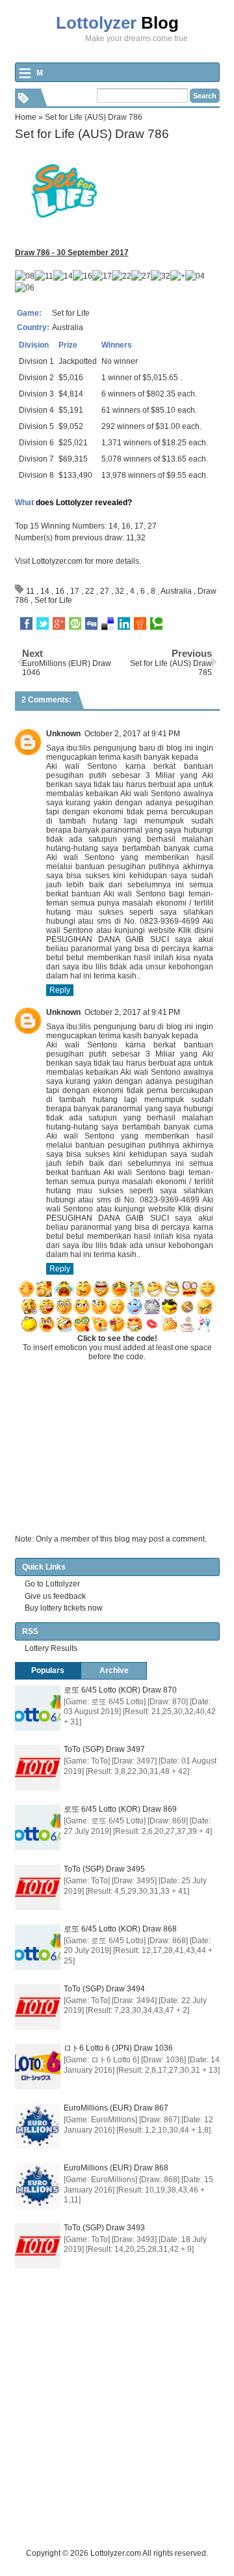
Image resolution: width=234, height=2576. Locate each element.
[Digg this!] (91, 624)
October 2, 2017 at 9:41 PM (132, 734)
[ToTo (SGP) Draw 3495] (38, 1887)
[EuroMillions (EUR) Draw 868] (38, 2186)
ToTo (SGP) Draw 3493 (104, 2228)
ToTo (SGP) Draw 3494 (104, 1989)
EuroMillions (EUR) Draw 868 (116, 2168)
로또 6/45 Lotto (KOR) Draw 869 (120, 1809)
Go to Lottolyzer (52, 1584)
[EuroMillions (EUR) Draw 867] (38, 2126)
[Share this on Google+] (59, 624)
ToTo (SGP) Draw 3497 (104, 1749)
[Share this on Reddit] (140, 624)
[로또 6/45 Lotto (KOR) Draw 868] (38, 1947)
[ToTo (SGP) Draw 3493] (38, 2246)
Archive (114, 1670)
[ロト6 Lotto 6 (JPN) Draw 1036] (38, 2066)
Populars (48, 1670)
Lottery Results (51, 1648)
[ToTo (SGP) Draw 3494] (38, 2007)
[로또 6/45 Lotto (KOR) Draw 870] (38, 1708)
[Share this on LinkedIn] (124, 624)
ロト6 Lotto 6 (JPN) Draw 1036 (118, 2048)
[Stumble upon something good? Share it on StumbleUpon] (75, 624)
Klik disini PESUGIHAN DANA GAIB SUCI (130, 935)
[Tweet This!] (43, 624)
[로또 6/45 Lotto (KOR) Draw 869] (38, 1827)
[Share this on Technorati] (156, 624)
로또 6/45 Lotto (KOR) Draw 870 (120, 1690)
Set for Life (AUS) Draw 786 (92, 134)
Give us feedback (55, 1596)
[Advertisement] (117, 2430)
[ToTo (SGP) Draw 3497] (38, 1767)
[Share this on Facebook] (26, 624)
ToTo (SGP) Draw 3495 (104, 1869)
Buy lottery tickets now (64, 1608)
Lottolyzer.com (57, 561)
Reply (60, 990)
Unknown (63, 734)
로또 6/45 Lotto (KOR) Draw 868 (120, 1929)
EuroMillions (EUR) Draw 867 (116, 2108)
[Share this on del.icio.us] (108, 624)
